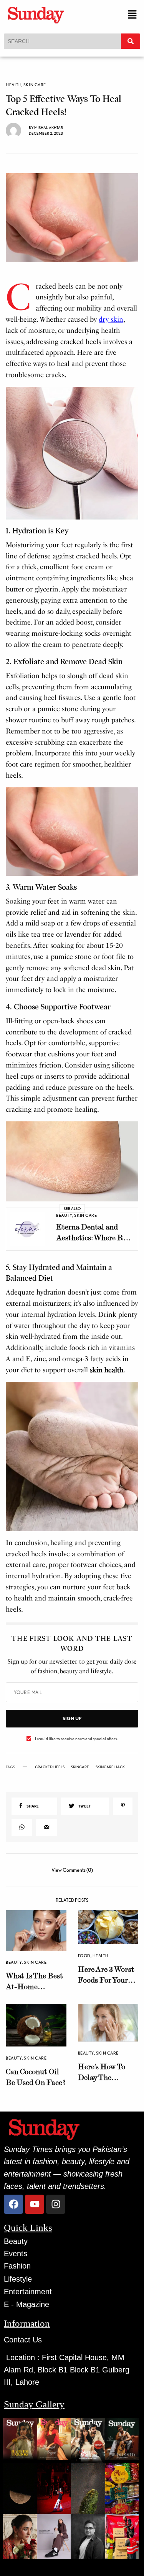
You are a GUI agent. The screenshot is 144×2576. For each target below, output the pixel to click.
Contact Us (23, 2340)
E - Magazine (26, 2304)
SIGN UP (72, 1718)
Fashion (17, 2266)
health (14, 85)
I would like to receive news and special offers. (76, 1739)
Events (16, 2254)
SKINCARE (80, 1767)
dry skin (111, 319)
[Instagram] (56, 2204)
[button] (132, 15)
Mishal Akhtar (49, 127)
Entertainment (28, 2292)
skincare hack (110, 1767)
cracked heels (50, 1767)
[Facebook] (13, 2204)
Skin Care (35, 85)
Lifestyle (18, 2279)
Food (84, 1956)
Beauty (64, 1215)
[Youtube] (35, 2204)
